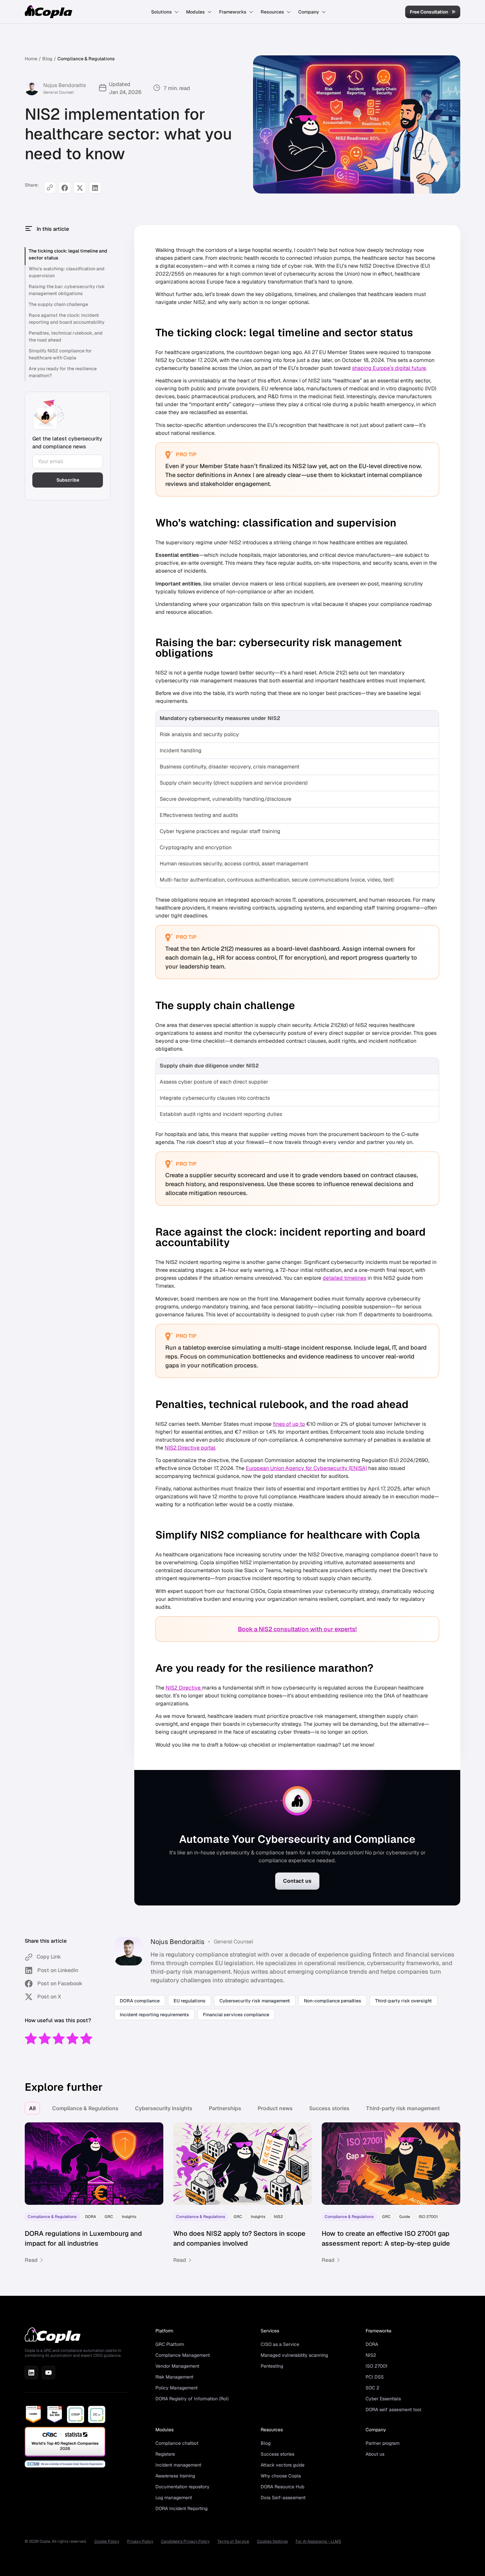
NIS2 (371, 2355)
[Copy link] (50, 188)
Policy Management (177, 2388)
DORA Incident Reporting (181, 2508)
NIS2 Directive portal (190, 1448)
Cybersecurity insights (164, 2108)
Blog (47, 59)
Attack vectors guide (283, 2465)
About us (375, 2454)
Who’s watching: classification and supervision (67, 272)
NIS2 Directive (184, 1688)
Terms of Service (233, 2541)
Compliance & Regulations (86, 59)
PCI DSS (375, 2377)
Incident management (178, 2465)
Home (31, 59)
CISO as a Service (280, 2344)
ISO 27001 (376, 2366)
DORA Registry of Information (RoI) (192, 2399)
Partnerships (225, 2108)
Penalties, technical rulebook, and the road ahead (66, 336)
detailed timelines (344, 1278)
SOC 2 (372, 2388)
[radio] (31, 2039)
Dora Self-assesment (283, 2498)
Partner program (383, 2443)
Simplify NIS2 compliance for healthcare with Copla (60, 354)
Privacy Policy (140, 2541)
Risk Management (174, 2377)
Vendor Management (177, 2366)
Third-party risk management (403, 2108)
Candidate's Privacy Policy (185, 2541)
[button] (165, 12)
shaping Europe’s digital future (389, 368)
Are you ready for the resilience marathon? (63, 372)
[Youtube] (48, 2373)
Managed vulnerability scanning (294, 2355)
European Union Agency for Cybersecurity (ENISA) (306, 1468)
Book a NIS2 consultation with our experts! (297, 1629)
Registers (165, 2454)
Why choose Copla (281, 2476)
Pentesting (272, 2366)
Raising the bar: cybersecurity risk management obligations (67, 290)
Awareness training (175, 2476)
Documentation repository (182, 2487)
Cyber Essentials (383, 2399)
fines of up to (289, 1424)
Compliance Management (183, 2355)
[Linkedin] (31, 2373)
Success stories (329, 2108)
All (32, 2108)
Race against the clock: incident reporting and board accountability (67, 319)
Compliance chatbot (177, 2443)
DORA (372, 2344)
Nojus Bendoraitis (65, 85)
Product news (275, 2108)
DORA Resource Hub (282, 2487)
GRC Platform (170, 2344)
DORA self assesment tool (393, 2410)
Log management (174, 2498)
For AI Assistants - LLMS (318, 2541)
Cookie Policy (107, 2541)
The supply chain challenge (58, 304)
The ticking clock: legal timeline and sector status (68, 254)
